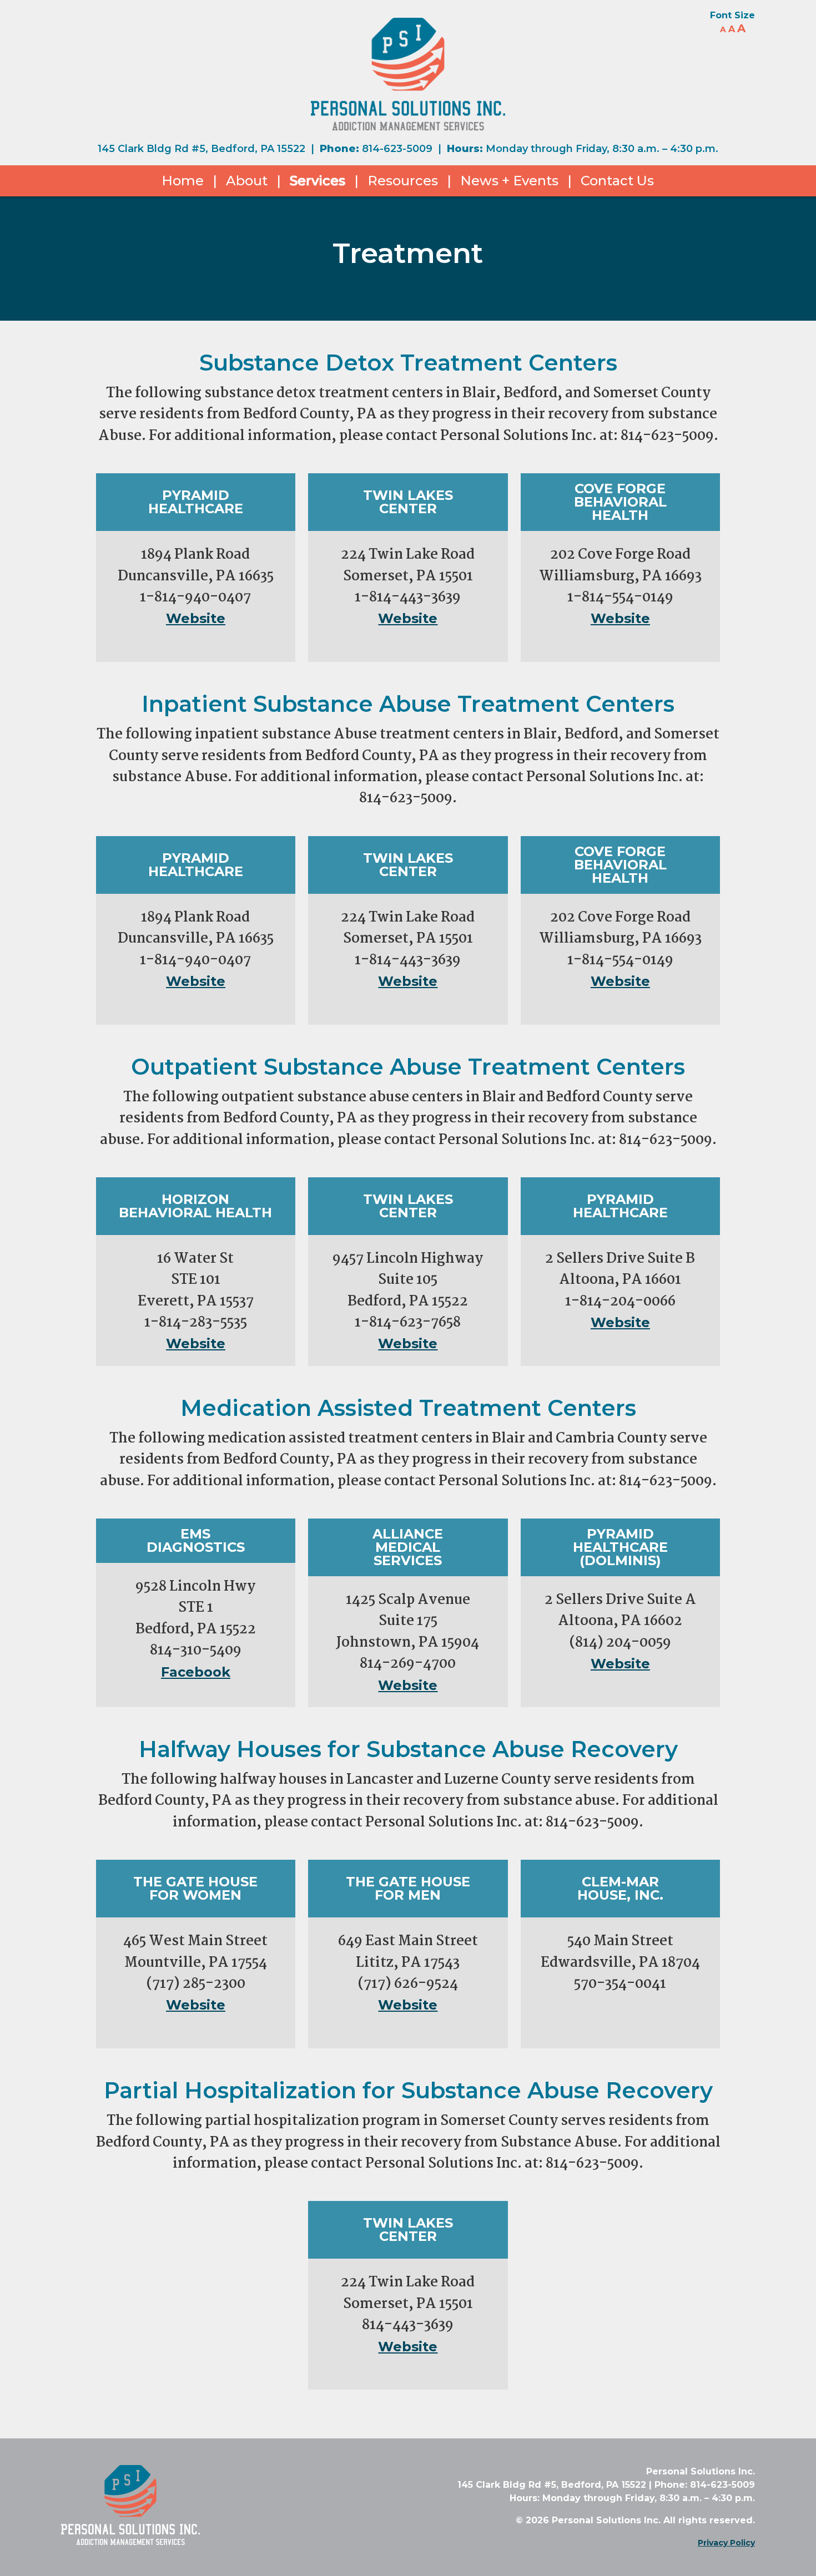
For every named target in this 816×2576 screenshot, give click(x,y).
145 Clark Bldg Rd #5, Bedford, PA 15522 (202, 149)
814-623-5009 (397, 149)
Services (318, 181)
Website (196, 618)
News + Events (509, 181)
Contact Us (617, 181)
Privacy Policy (726, 2543)
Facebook (196, 1672)
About (247, 181)
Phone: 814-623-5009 (705, 2485)
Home (183, 181)
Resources (403, 181)
